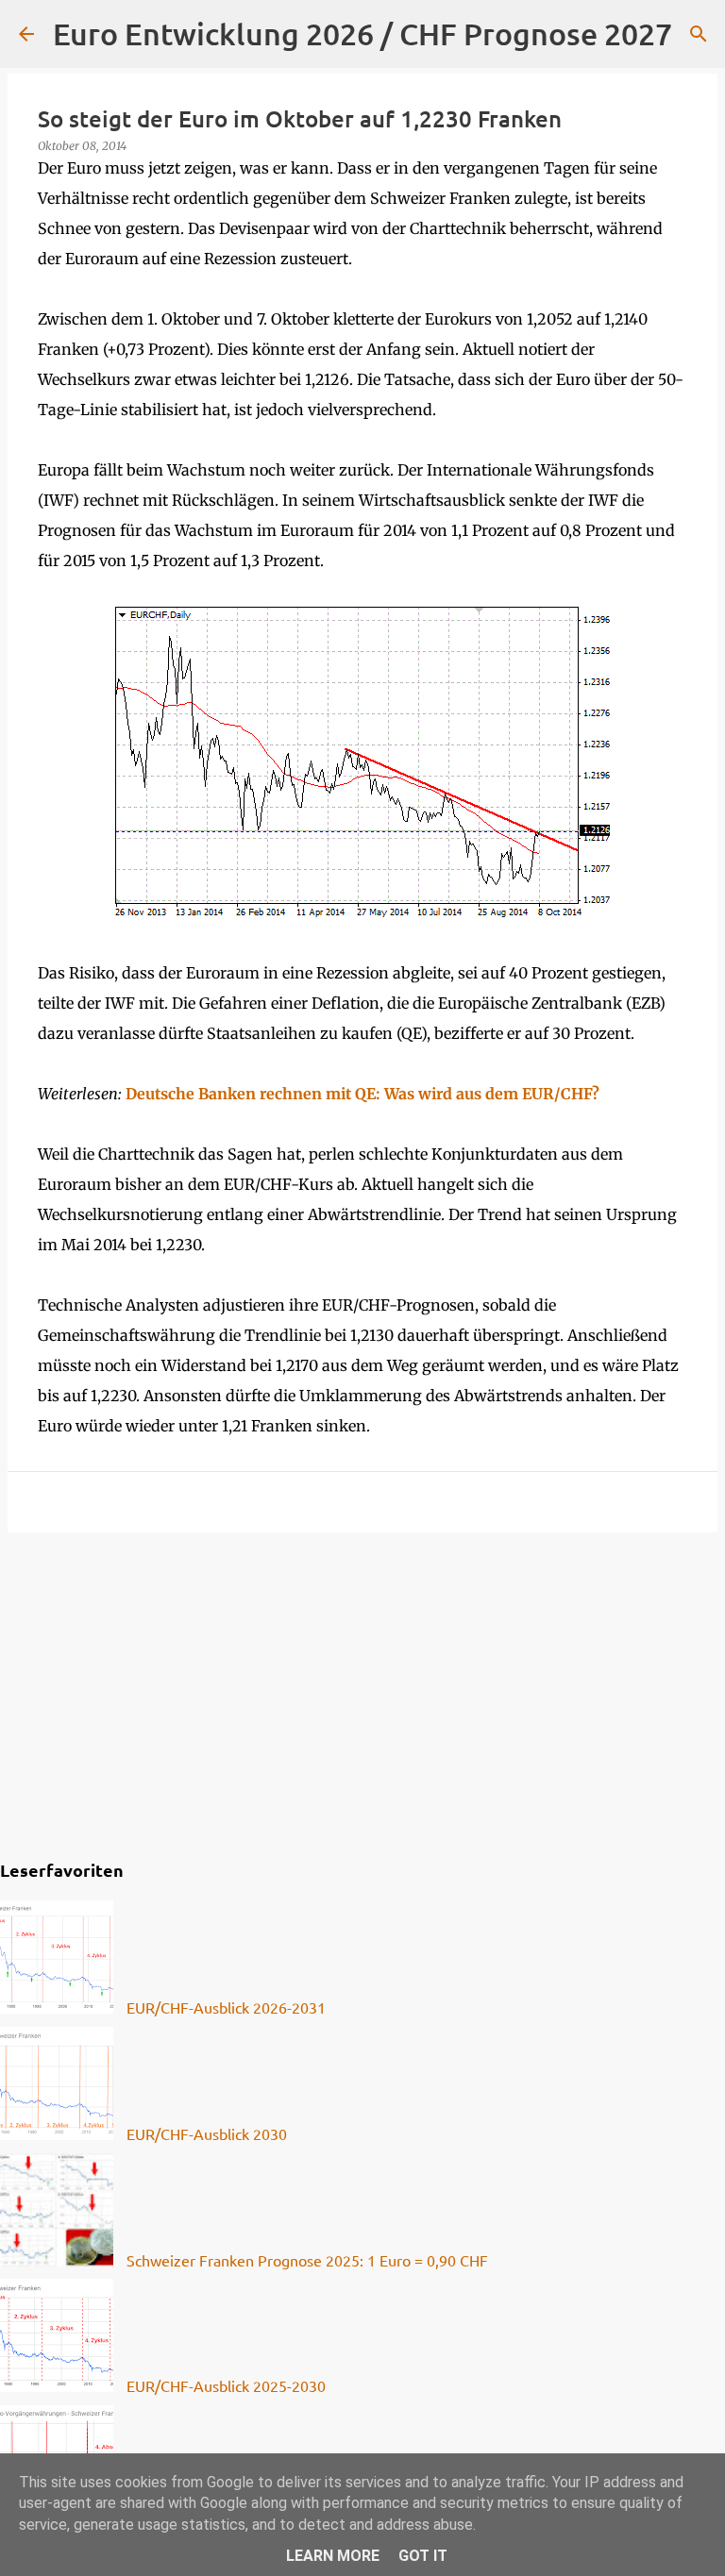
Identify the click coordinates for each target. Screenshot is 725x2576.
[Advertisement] (362, 1693)
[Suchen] (699, 34)
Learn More (333, 2556)
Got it (423, 2556)
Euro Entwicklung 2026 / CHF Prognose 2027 (362, 33)
